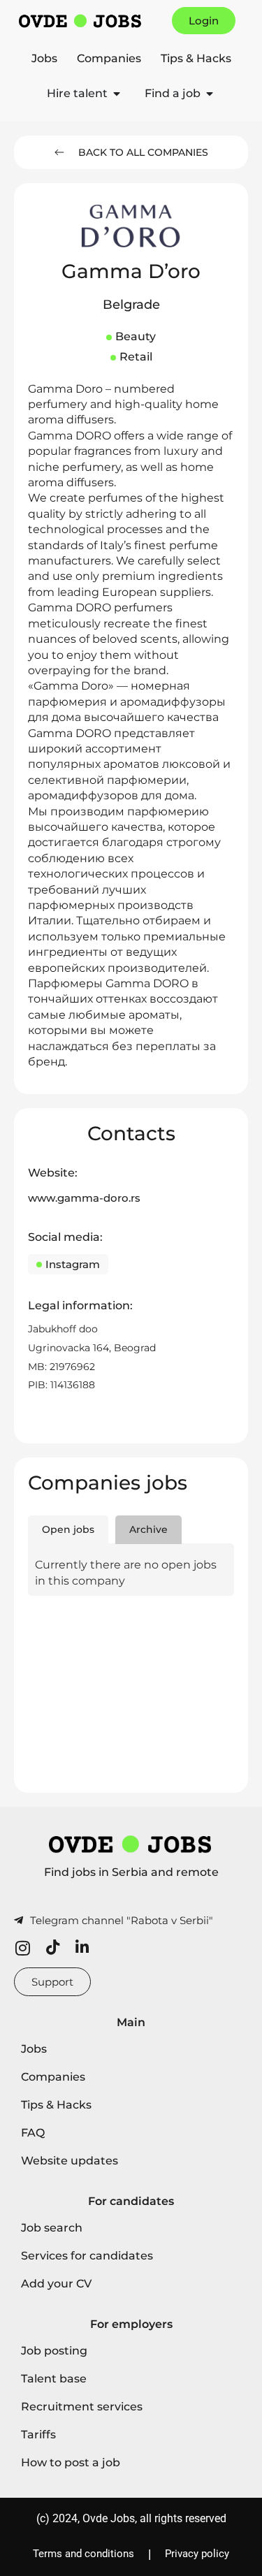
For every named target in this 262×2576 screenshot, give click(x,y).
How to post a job (71, 2462)
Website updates (70, 2161)
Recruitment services (82, 2407)
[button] (131, 305)
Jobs (44, 58)
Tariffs (38, 2435)
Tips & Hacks (196, 58)
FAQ (33, 2133)
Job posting (54, 2351)
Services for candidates (87, 2256)
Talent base (54, 2379)
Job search (52, 2228)
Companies (109, 58)
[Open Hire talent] (117, 94)
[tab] (68, 1530)
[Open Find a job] (210, 94)
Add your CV (56, 2284)
